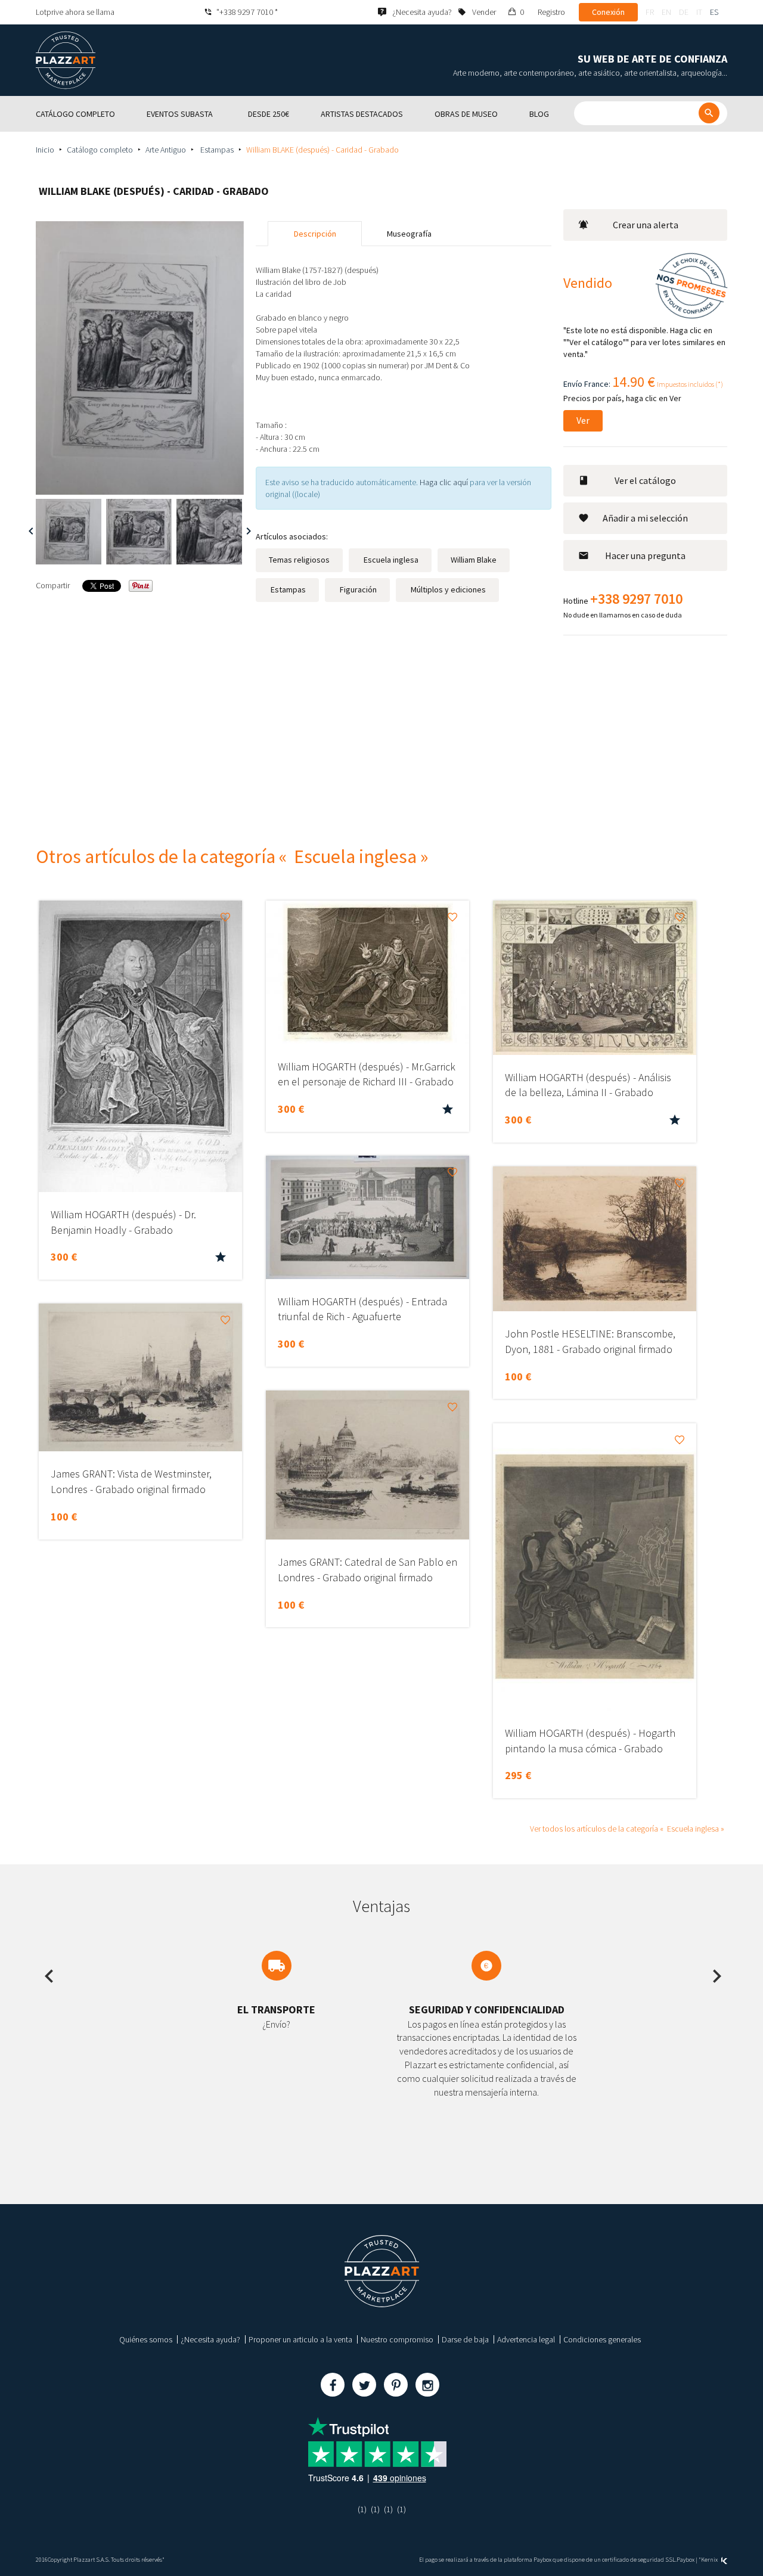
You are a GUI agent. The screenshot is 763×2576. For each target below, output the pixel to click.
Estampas (216, 150)
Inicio (45, 150)
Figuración (357, 589)
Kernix (710, 2560)
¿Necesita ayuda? (210, 2339)
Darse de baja (465, 2339)
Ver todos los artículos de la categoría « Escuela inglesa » (627, 1829)
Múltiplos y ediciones (447, 589)
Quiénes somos (146, 2339)
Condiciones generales (602, 2339)
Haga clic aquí (444, 482)
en (666, 12)
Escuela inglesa (390, 560)
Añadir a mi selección (645, 518)
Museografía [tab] (409, 234)
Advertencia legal (526, 2339)
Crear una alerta (646, 225)
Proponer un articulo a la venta (300, 2339)
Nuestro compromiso (397, 2339)
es (714, 12)
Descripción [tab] (315, 234)
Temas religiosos (299, 560)
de (684, 12)
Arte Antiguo (166, 150)
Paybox (686, 2560)
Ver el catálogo (645, 480)
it (699, 12)
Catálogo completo (100, 150)
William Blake (474, 560)
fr (650, 12)
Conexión (608, 12)
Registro (551, 12)
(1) (362, 2509)
